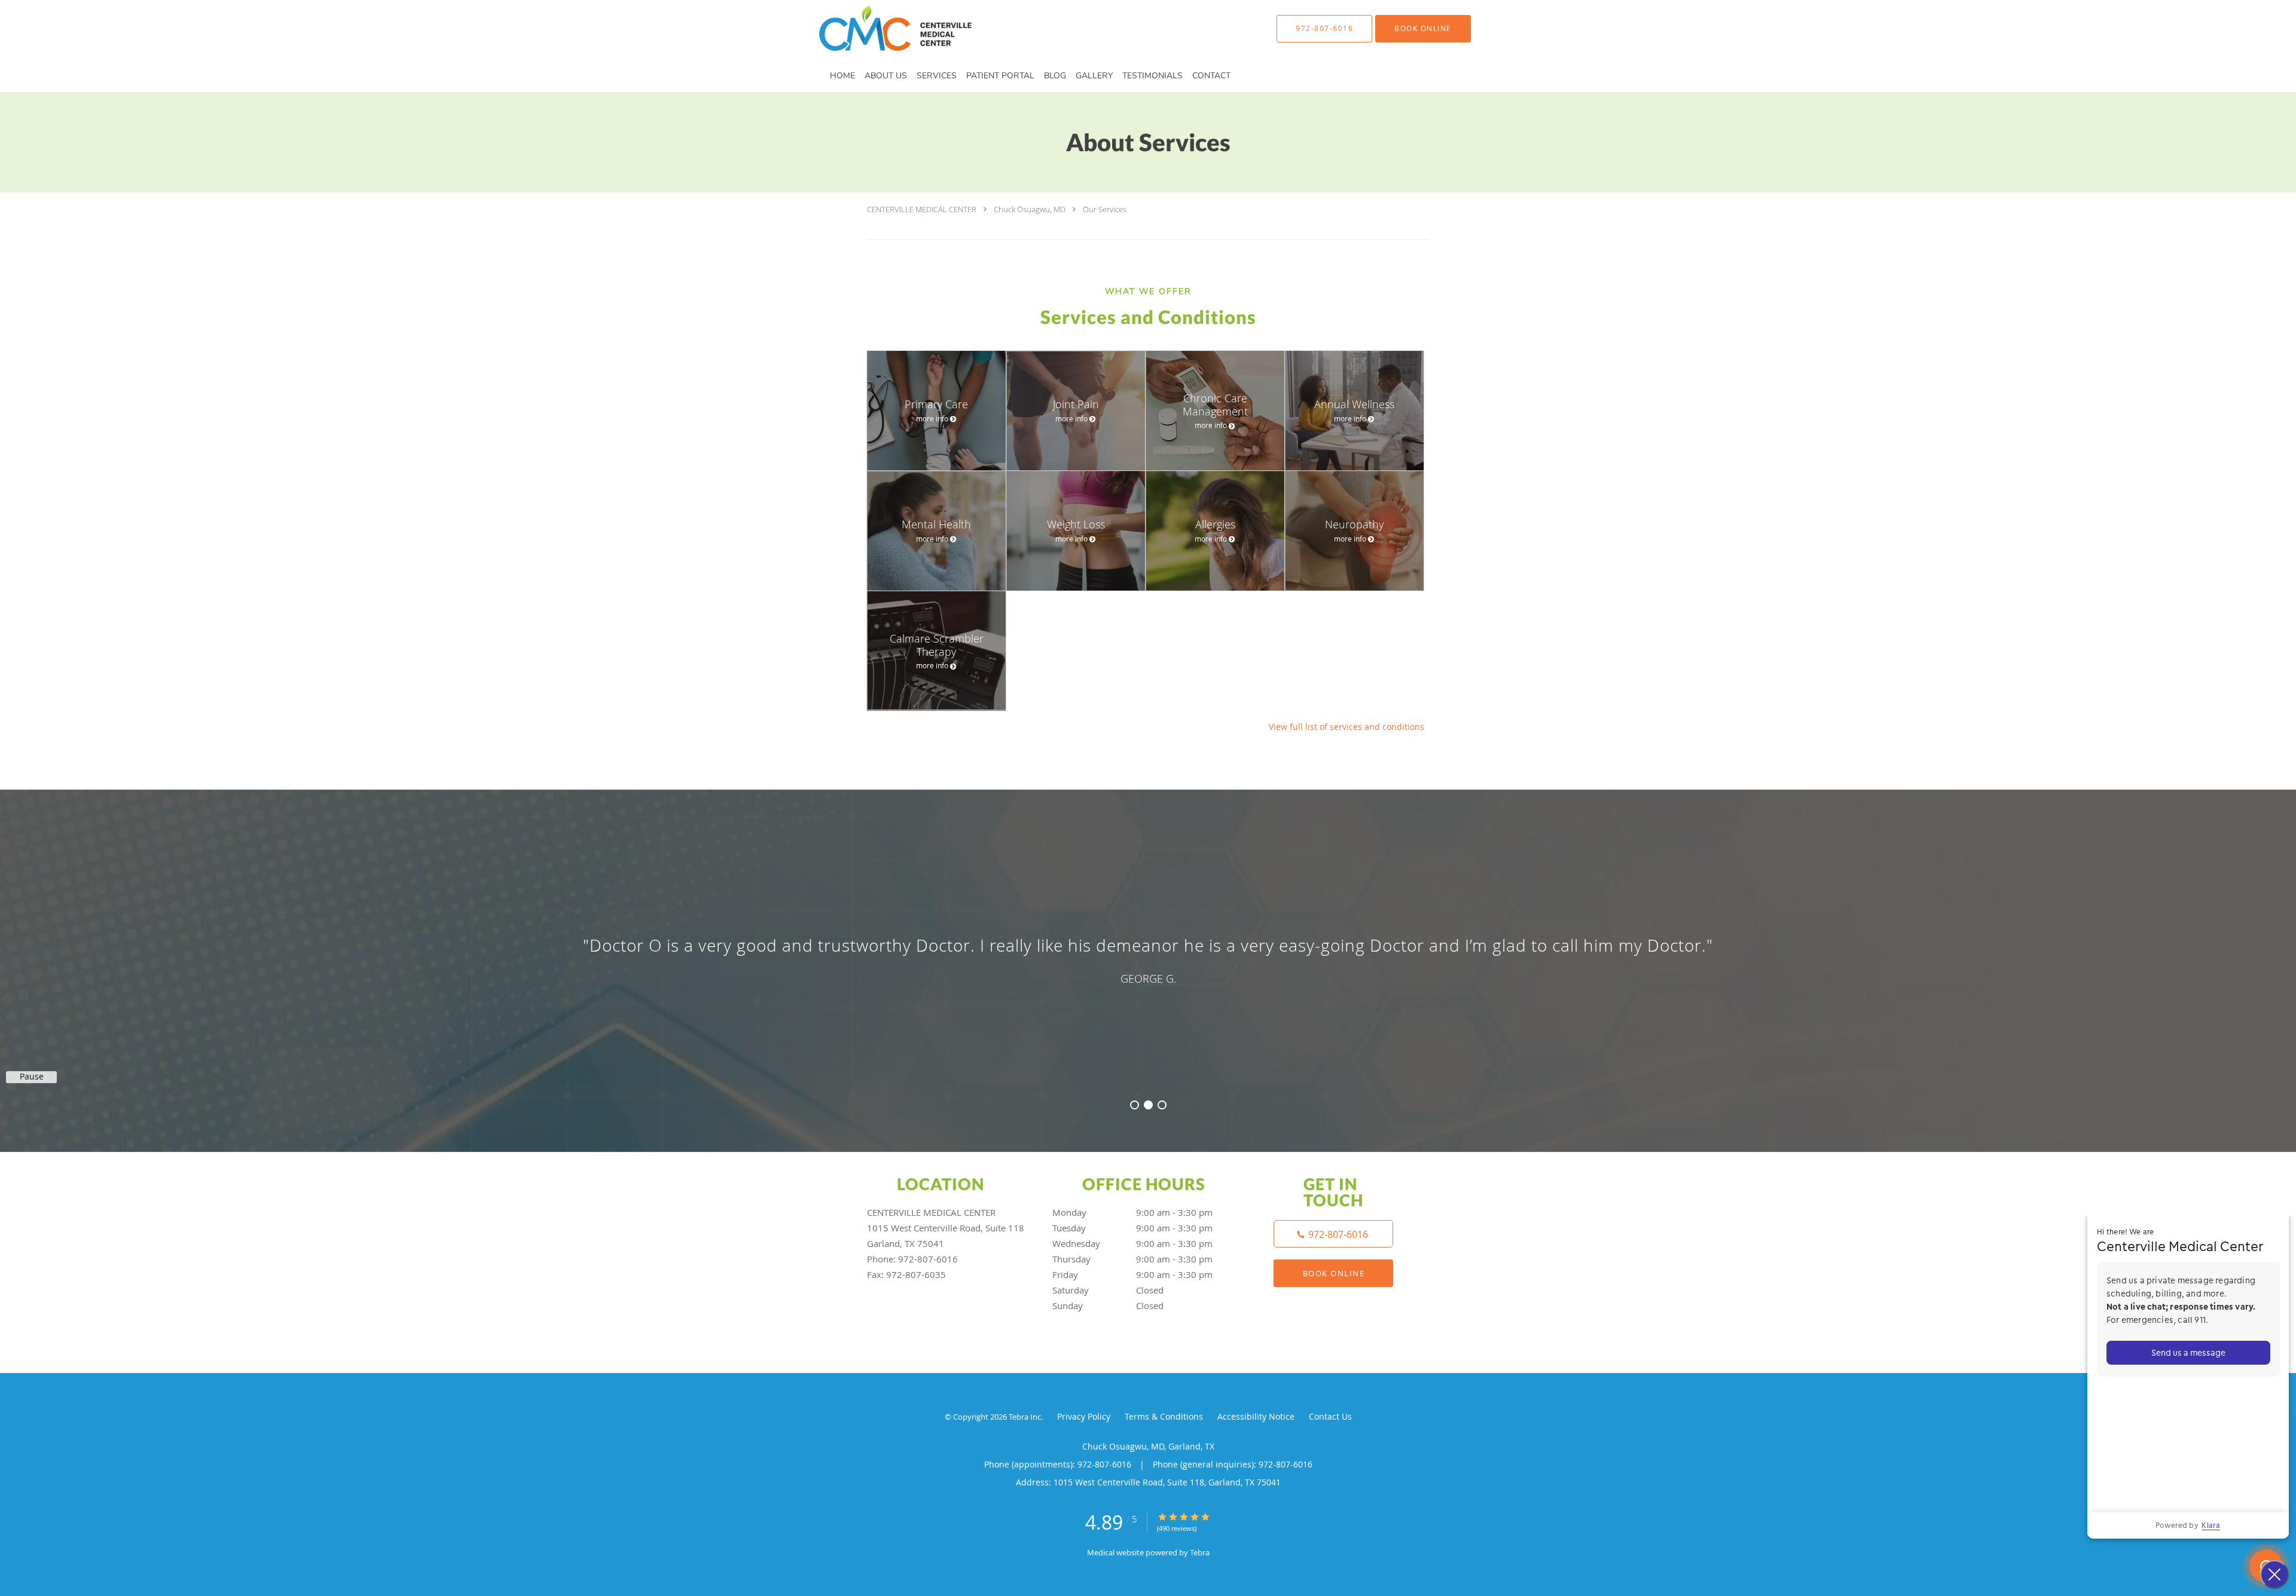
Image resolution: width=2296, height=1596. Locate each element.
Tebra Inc (1025, 1417)
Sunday (1108, 1305)
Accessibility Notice (1256, 1416)
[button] (1423, 29)
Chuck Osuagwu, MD (1030, 209)
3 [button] (1162, 1105)
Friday (1132, 1274)
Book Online (1334, 1273)
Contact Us (1330, 1416)
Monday (1132, 1212)
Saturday (1108, 1290)
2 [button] (1148, 1105)
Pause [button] (32, 1077)
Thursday (1132, 1259)
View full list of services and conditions (1347, 727)
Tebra (1200, 1552)
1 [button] (1135, 1105)
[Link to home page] (877, 28)
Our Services (1105, 209)
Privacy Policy (1084, 1416)
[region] (1148, 959)
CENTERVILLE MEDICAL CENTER (922, 209)
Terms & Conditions (1164, 1416)
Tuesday (1132, 1228)
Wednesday (1132, 1243)
